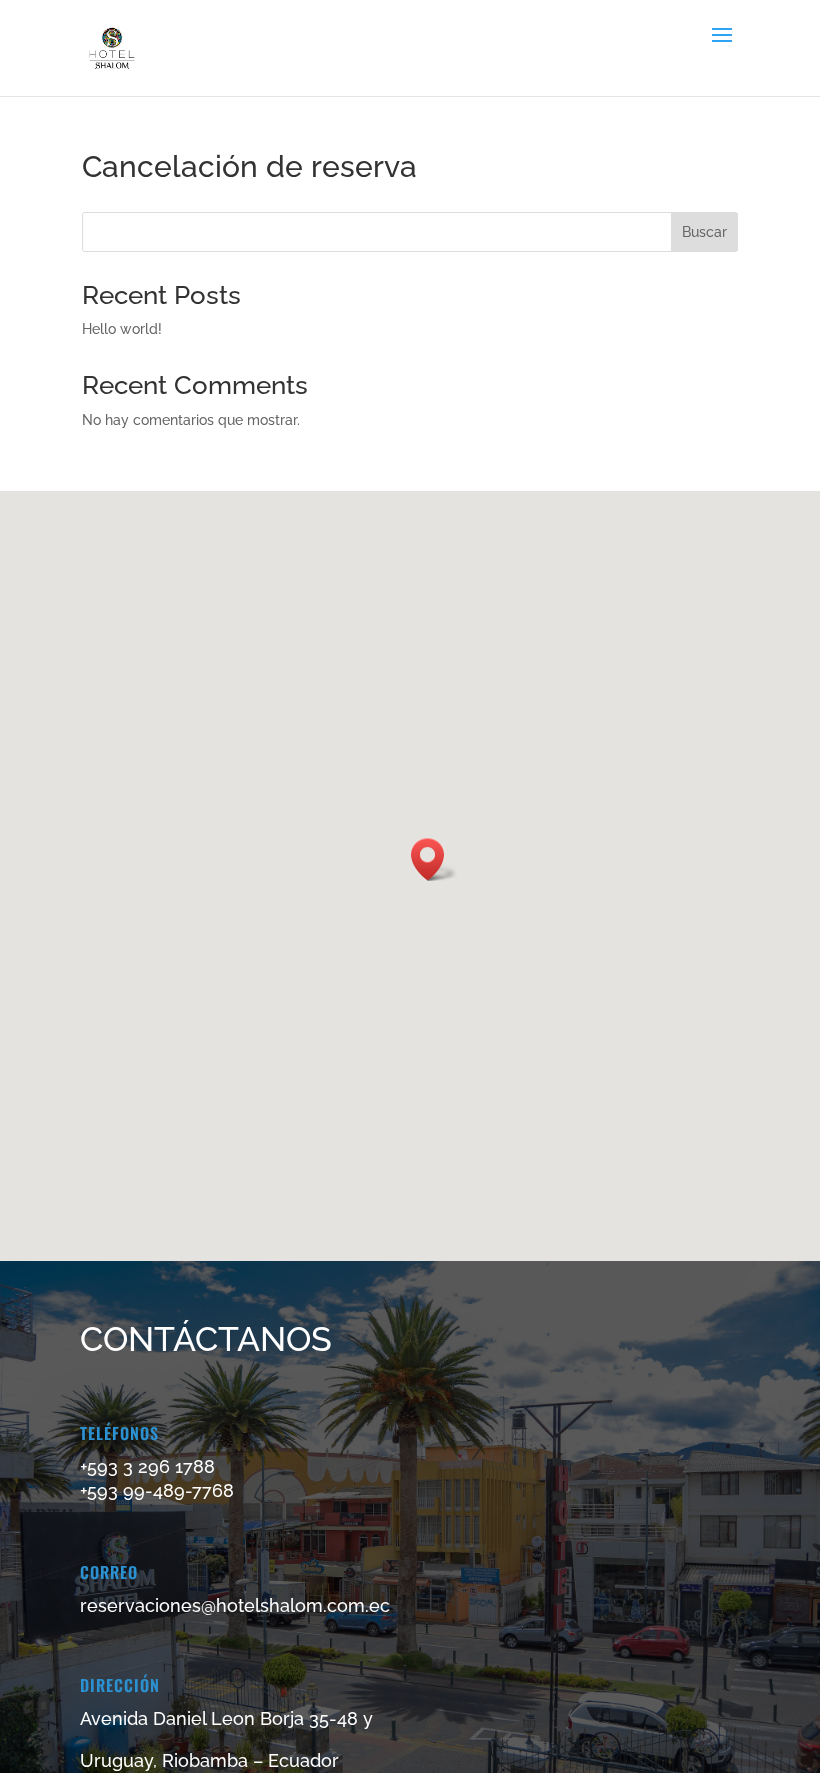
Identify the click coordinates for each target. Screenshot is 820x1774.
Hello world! (122, 329)
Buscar (704, 232)
